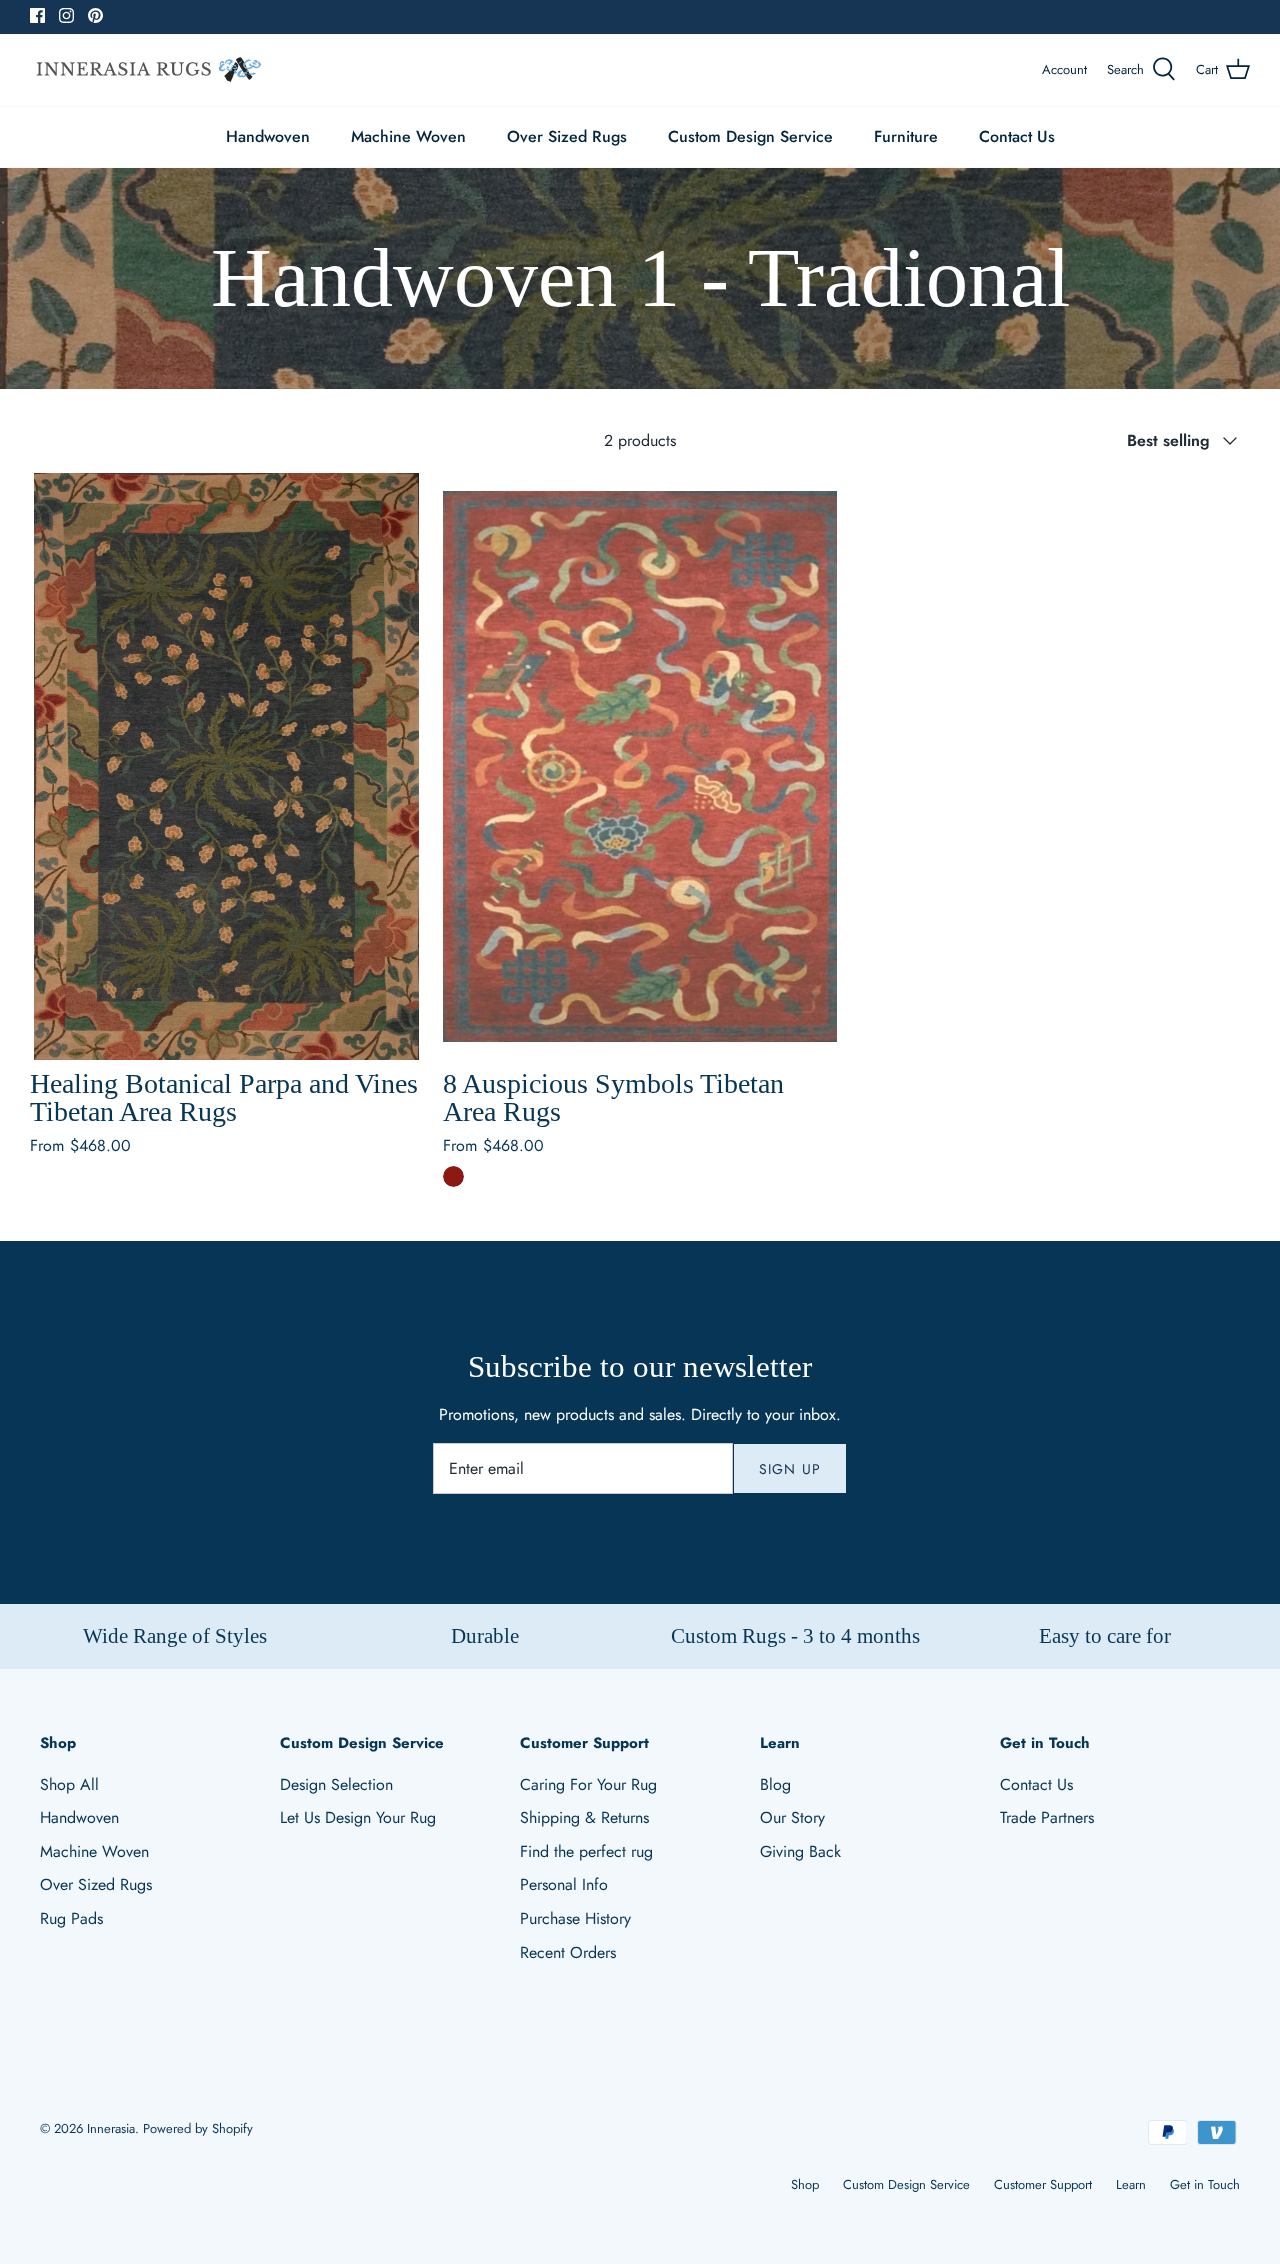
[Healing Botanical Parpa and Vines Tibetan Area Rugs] (226, 766)
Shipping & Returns (584, 1817)
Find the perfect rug (586, 1851)
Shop (805, 2184)
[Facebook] (37, 15)
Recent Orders (568, 1952)
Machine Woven (408, 136)
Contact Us (1017, 136)
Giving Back (800, 1851)
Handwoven (268, 136)
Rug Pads (71, 1918)
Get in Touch (1205, 2184)
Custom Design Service (750, 136)
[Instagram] (66, 15)
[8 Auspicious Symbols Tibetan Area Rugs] (639, 766)
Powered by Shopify (198, 2128)
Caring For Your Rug (588, 1784)
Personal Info (564, 1884)
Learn (1131, 2184)
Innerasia (111, 2128)
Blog (775, 1784)
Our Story (792, 1817)
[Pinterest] (95, 15)
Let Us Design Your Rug (358, 1817)
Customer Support (1043, 2184)
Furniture (906, 136)
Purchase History (575, 1918)
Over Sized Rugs (567, 136)
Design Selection (336, 1784)
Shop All (69, 1784)
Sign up (790, 1469)
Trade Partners (1047, 1817)
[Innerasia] (147, 70)
